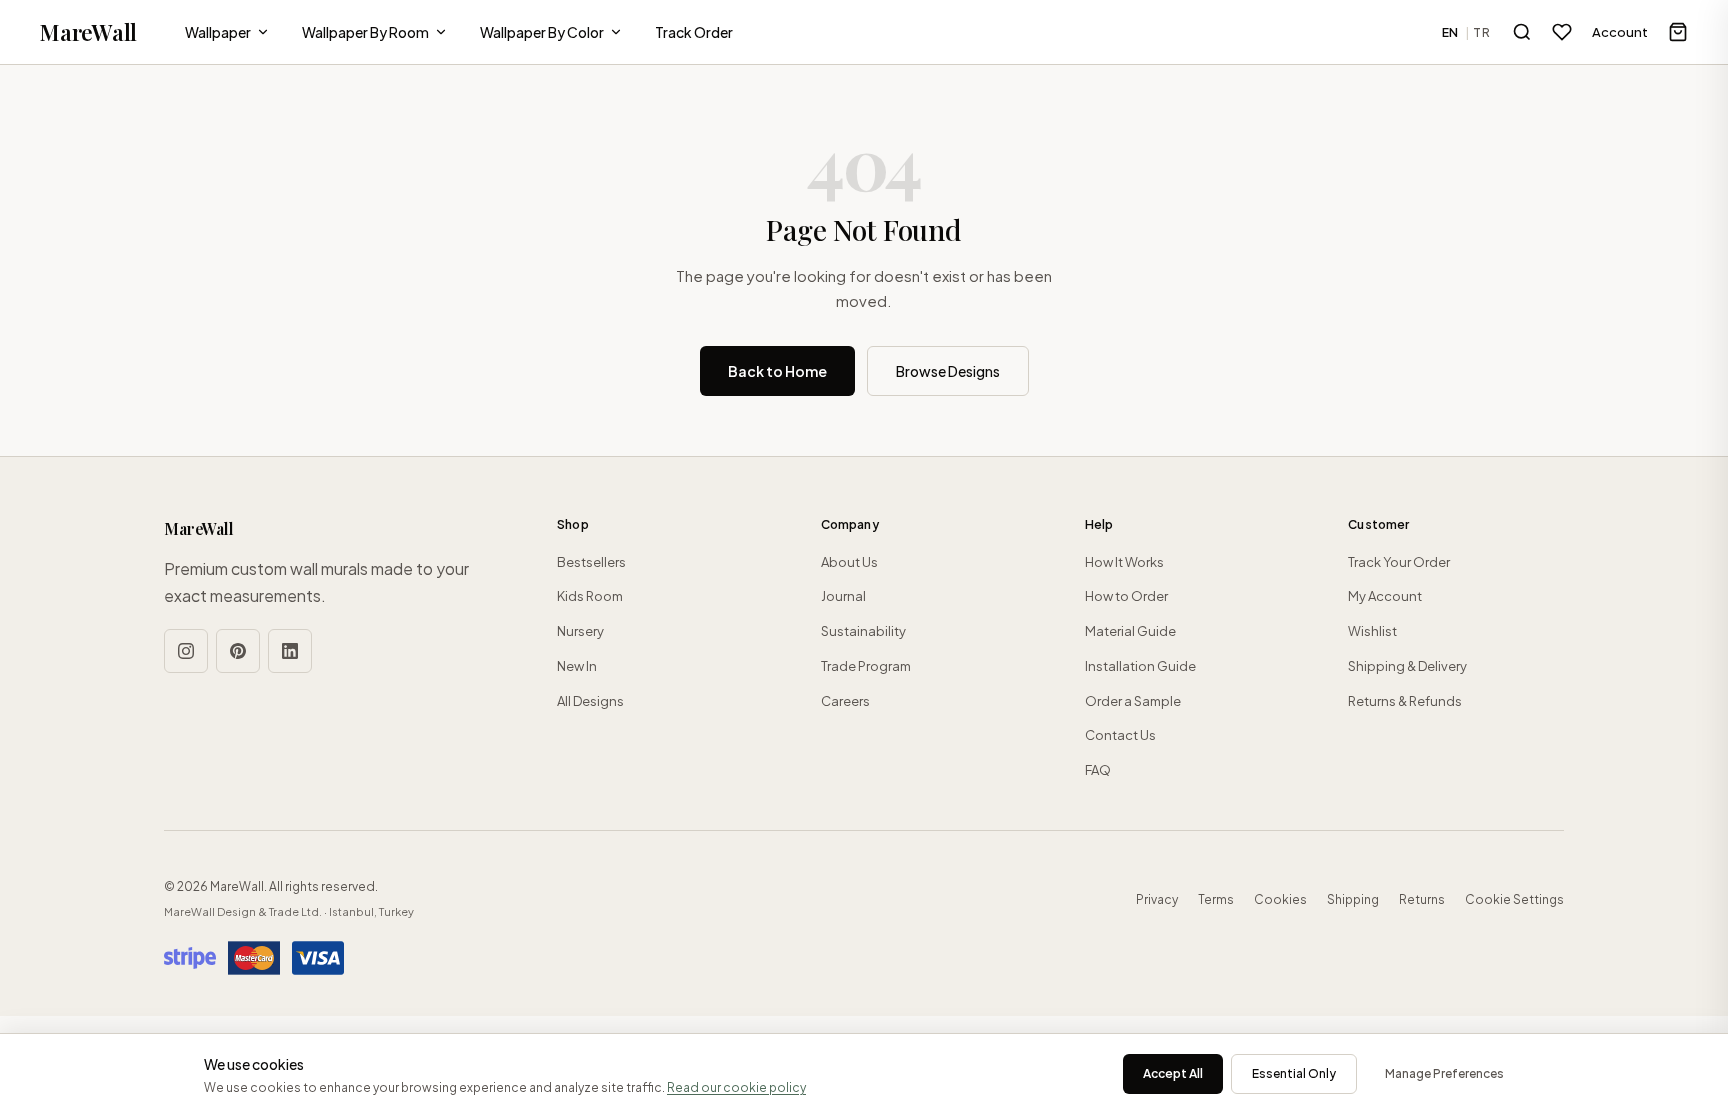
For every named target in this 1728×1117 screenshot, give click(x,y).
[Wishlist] (1562, 32)
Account (1620, 32)
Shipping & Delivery (1407, 666)
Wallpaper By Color (542, 32)
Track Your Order (1399, 562)
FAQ (1098, 770)
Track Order (694, 32)
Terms (1216, 899)
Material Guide (1130, 631)
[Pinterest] (238, 651)
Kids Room (590, 596)
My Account (1385, 596)
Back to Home (777, 371)
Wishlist (1372, 631)
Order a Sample (1133, 701)
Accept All (1173, 1073)
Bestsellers (591, 562)
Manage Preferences (1444, 1073)
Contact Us (1120, 735)
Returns (1422, 899)
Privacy (1157, 899)
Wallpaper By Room (365, 32)
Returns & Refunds (1405, 701)
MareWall (88, 32)
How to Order (1126, 596)
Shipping (1353, 899)
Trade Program (866, 666)
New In (577, 666)
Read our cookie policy (736, 1087)
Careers (845, 701)
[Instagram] (186, 651)
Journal (843, 596)
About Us (849, 562)
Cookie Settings (1514, 899)
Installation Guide (1140, 666)
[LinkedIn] (290, 651)
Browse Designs (948, 371)
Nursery (580, 631)
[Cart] (1678, 32)
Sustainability (863, 631)
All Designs (590, 701)
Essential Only (1294, 1073)
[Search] (1522, 32)
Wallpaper (218, 32)
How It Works (1124, 562)
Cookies (1280, 899)
